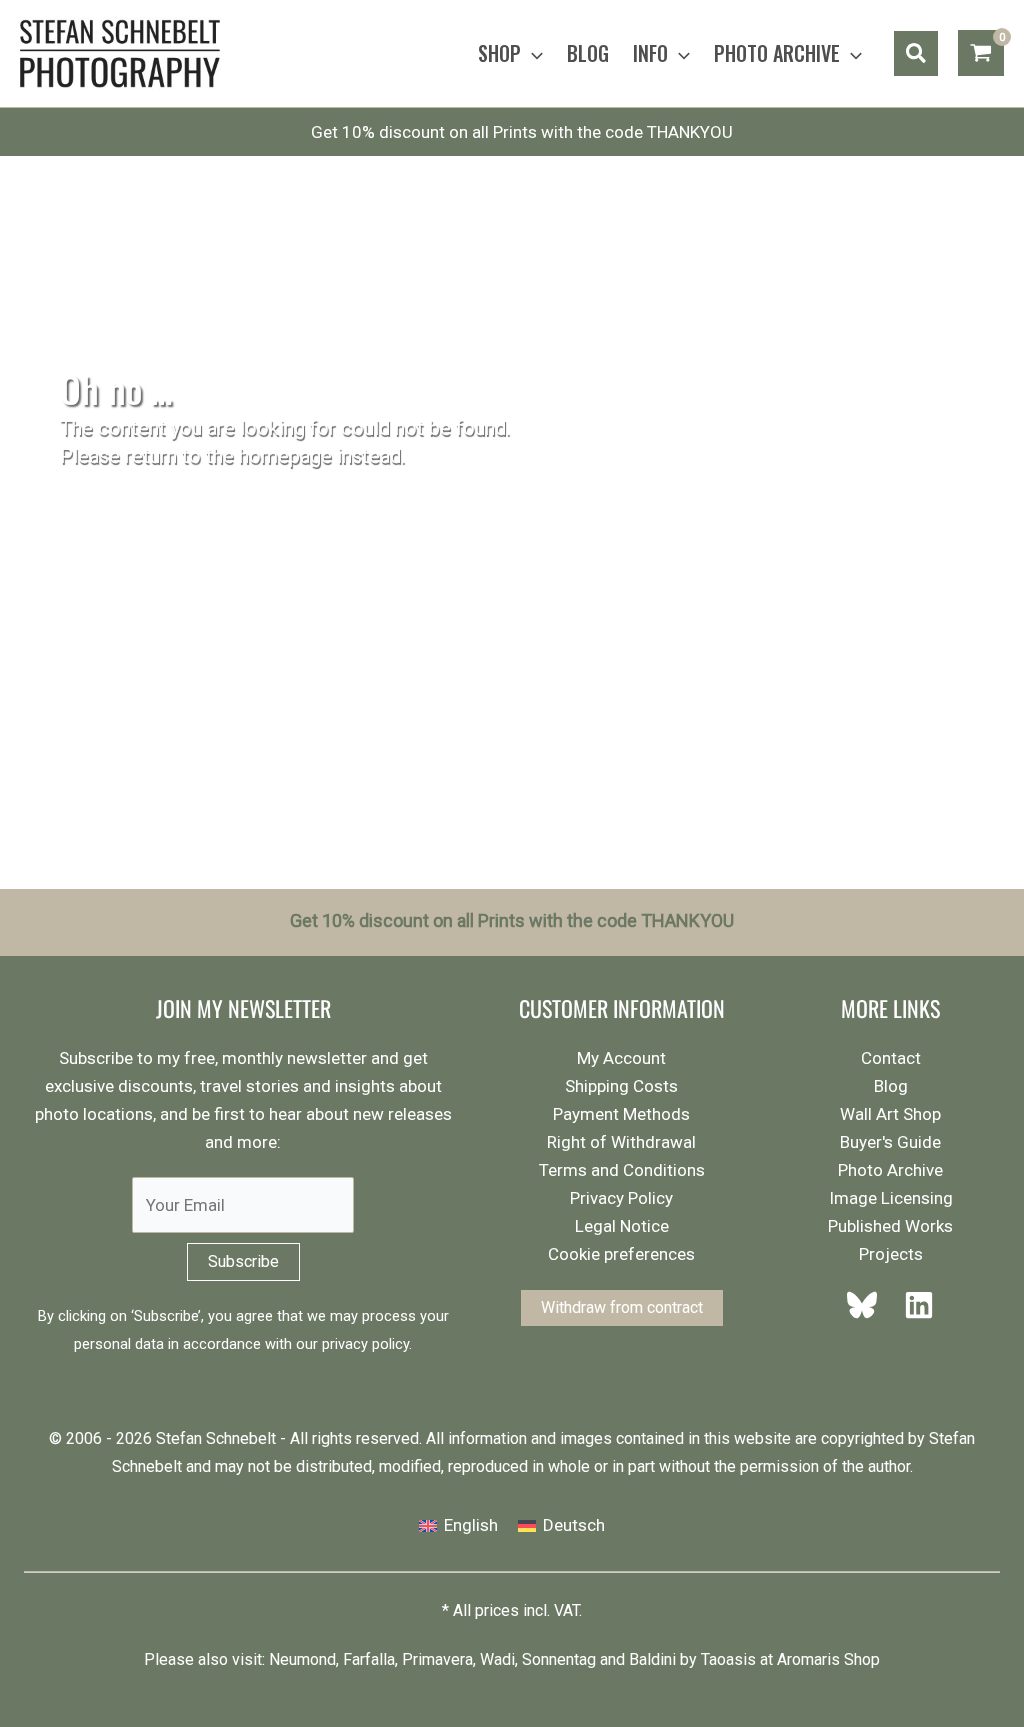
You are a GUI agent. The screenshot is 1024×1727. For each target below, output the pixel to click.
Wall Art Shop (890, 1114)
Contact (891, 1058)
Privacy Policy (621, 1198)
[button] (532, 53)
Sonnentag (559, 1659)
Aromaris (808, 1659)
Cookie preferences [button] (621, 1254)
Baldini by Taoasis (692, 1659)
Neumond (302, 1659)
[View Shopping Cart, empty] (981, 53)
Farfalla (369, 1659)
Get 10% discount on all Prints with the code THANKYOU (522, 132)
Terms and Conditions (622, 1170)
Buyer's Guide (890, 1142)
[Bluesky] (868, 1305)
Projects (891, 1254)
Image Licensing (891, 1198)
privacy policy (365, 1344)
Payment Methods (621, 1114)
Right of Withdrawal (621, 1142)
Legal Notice (622, 1226)
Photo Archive (890, 1170)
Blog (891, 1086)
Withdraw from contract (622, 1307)
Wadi (497, 1659)
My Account (621, 1058)
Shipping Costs (621, 1086)
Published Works (890, 1226)
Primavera (437, 1659)
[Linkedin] (913, 1305)
